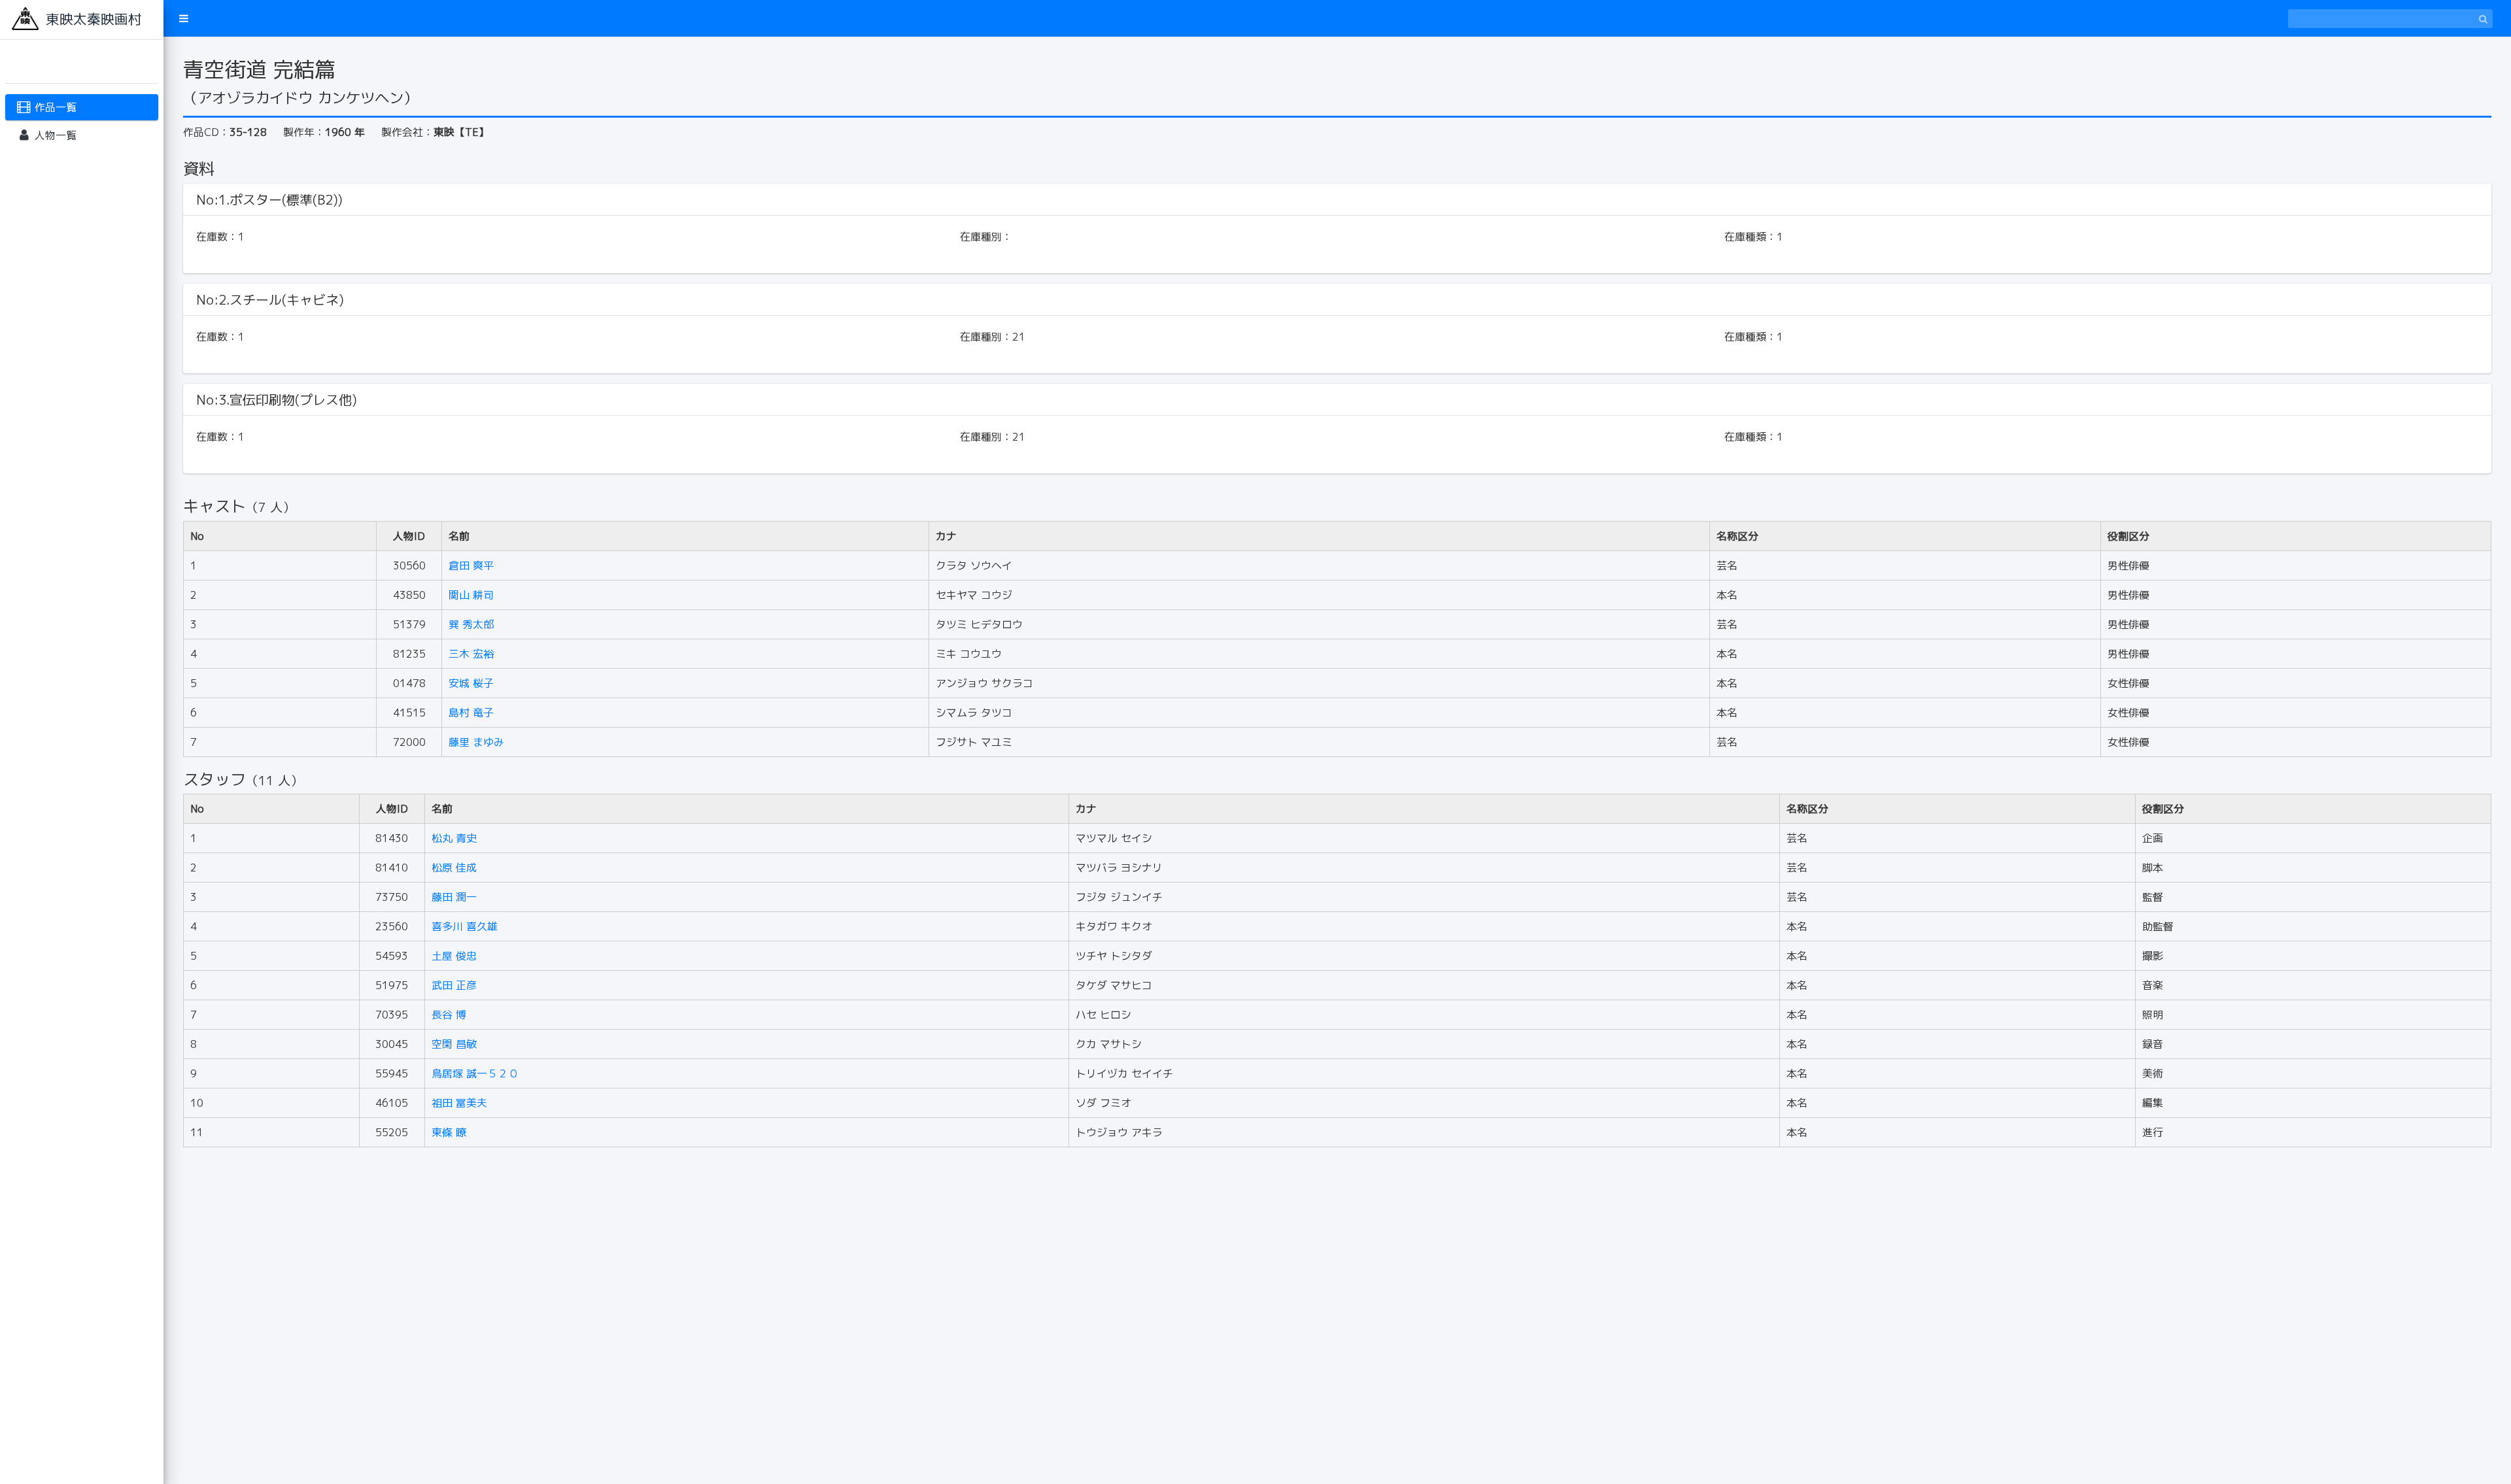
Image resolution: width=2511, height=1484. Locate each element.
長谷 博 (449, 1015)
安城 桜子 (471, 683)
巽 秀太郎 (471, 624)
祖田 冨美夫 (459, 1103)
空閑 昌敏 (454, 1044)
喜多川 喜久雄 (465, 926)
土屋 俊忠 (454, 956)
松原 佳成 (454, 868)
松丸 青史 (454, 838)
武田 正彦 (454, 985)
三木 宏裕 (471, 654)
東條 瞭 (449, 1132)
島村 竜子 (471, 713)
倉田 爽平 (471, 565)
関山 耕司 (471, 595)
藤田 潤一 (454, 897)
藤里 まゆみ (476, 742)
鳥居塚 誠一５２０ (475, 1073)
